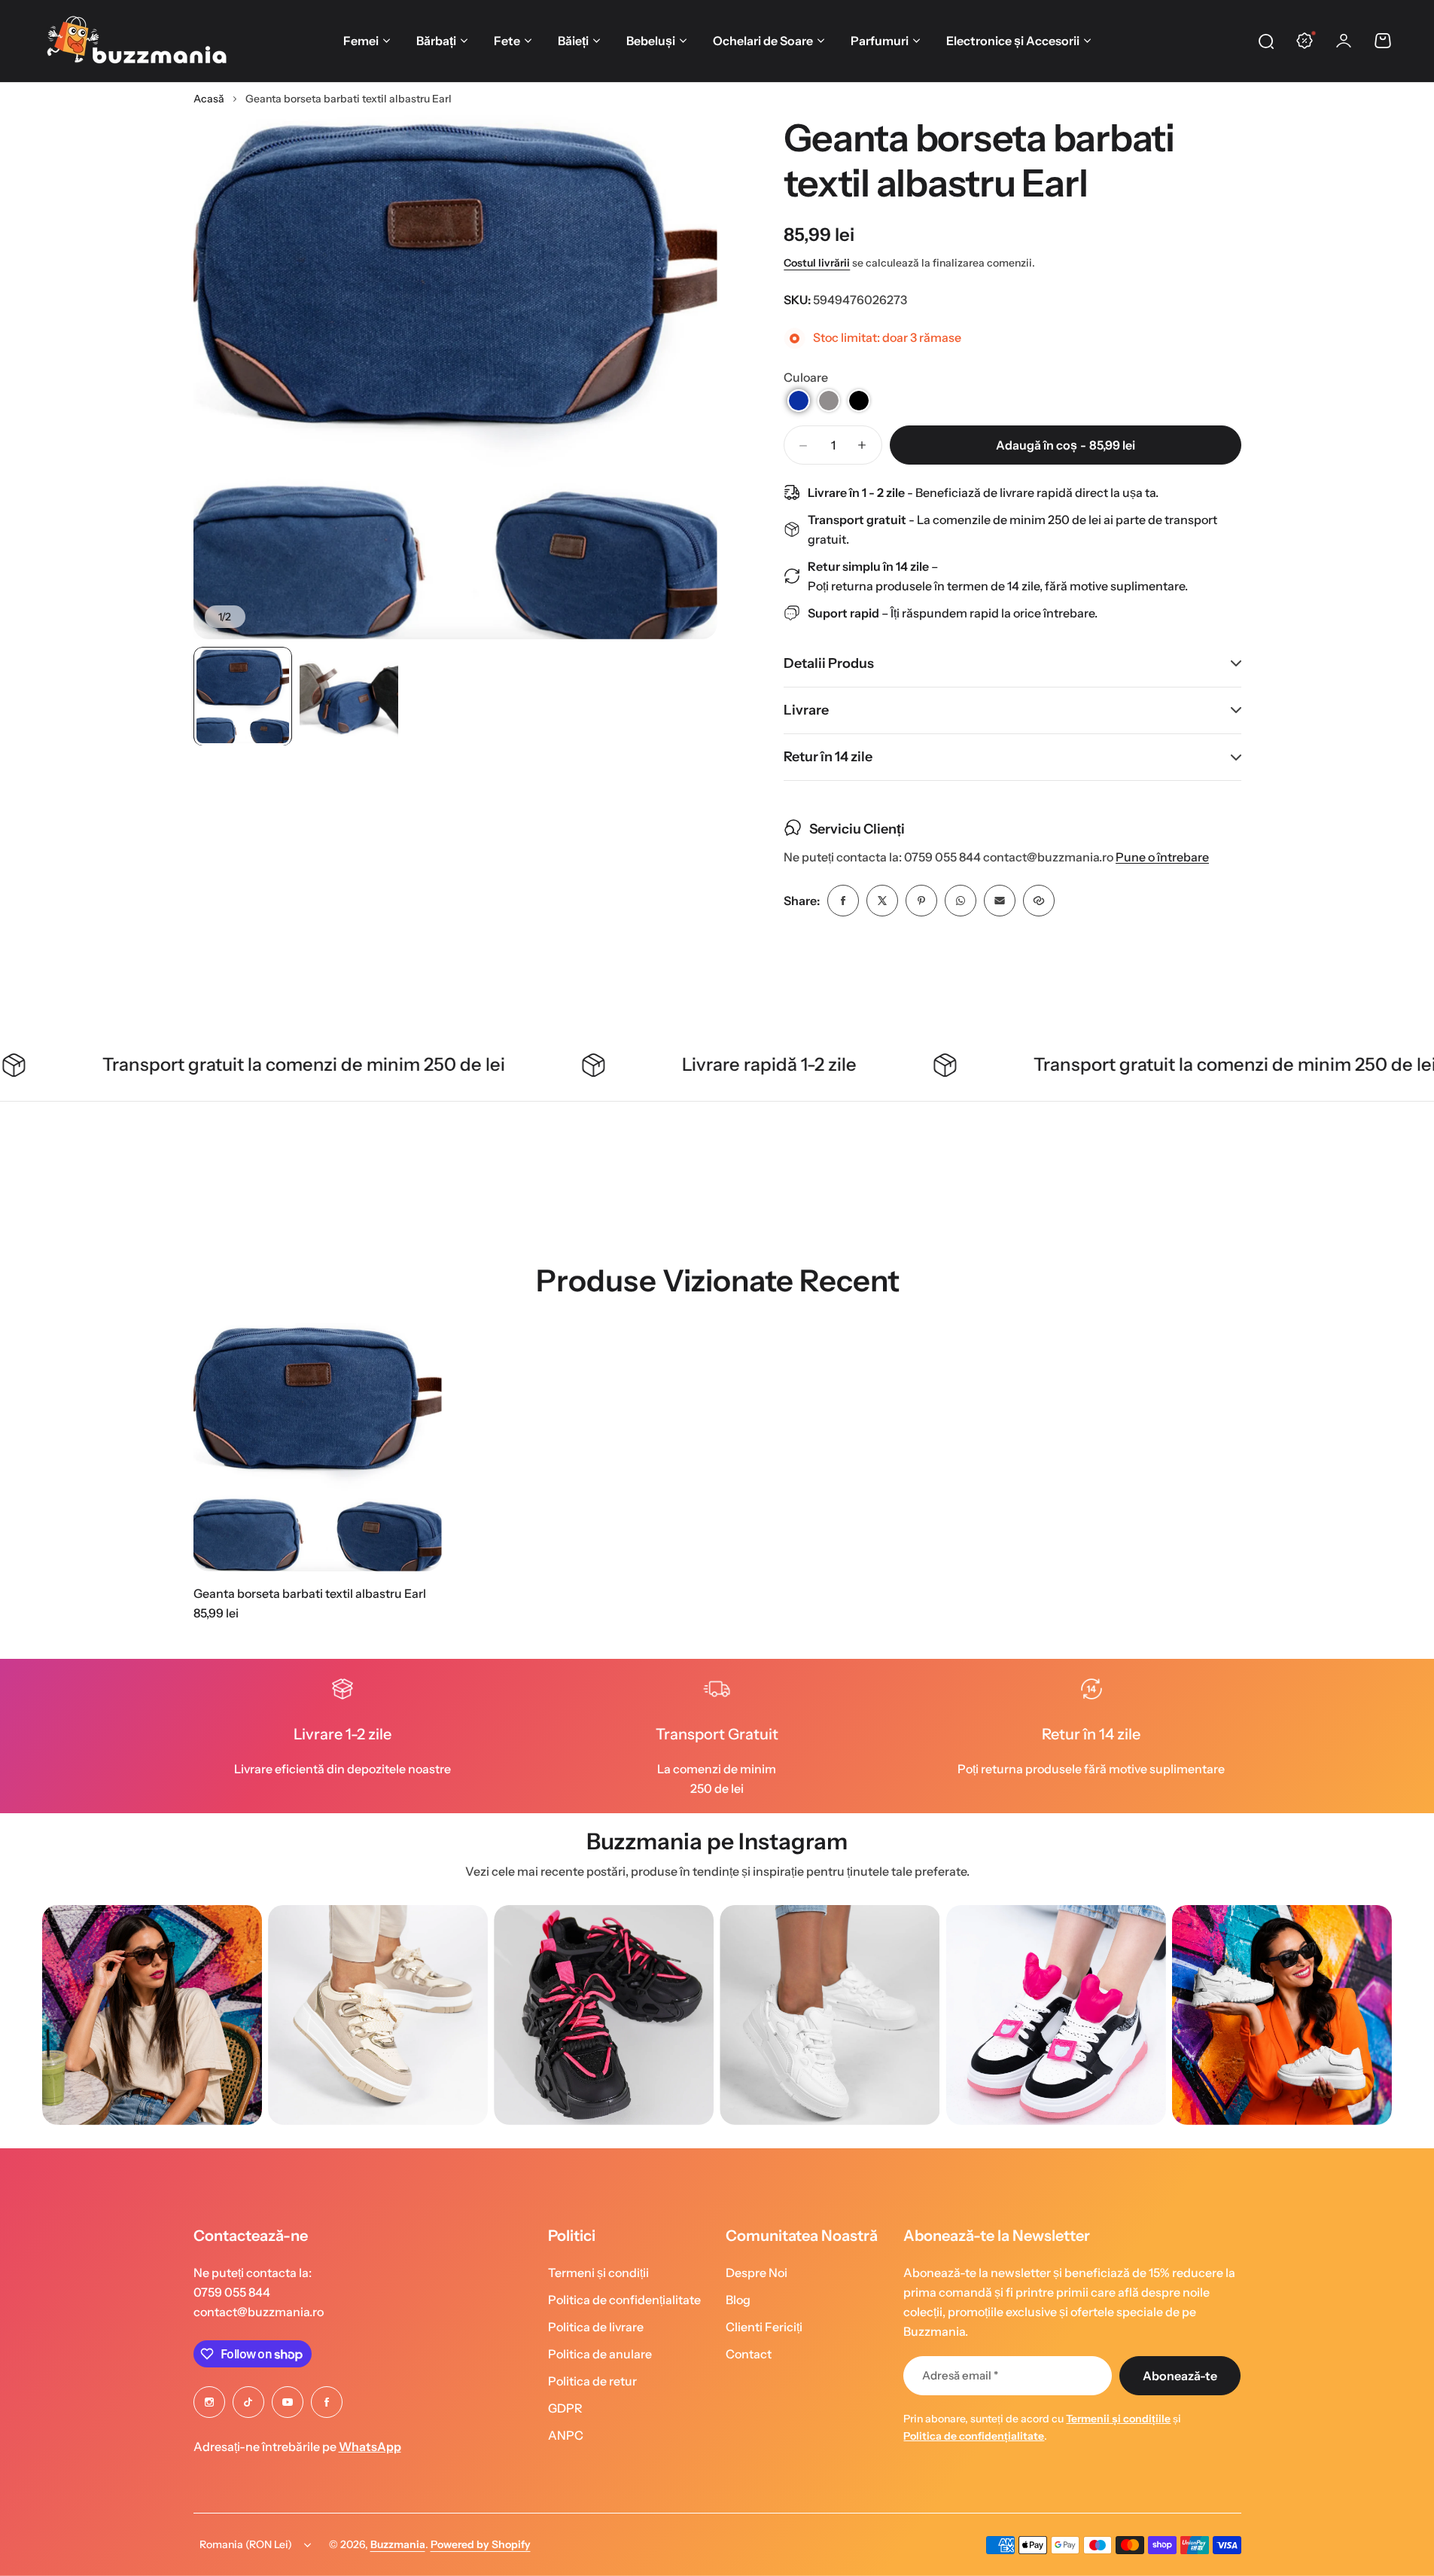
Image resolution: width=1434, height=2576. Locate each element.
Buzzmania (398, 2544)
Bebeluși (651, 41)
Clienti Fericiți (764, 2327)
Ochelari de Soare (763, 41)
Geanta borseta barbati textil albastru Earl (310, 1593)
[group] (152, 2015)
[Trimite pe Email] (1000, 901)
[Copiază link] (1039, 901)
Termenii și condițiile (1118, 2419)
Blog (738, 2300)
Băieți (573, 41)
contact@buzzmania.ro (259, 2312)
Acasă (209, 99)
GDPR (565, 2408)
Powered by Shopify (481, 2544)
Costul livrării (817, 263)
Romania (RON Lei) (246, 2544)
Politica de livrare (596, 2327)
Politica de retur (592, 2381)
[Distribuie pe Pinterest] (921, 901)
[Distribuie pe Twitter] (882, 901)
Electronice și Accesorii (1013, 41)
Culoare (806, 377)
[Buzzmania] (136, 41)
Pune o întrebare (1162, 857)
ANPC (566, 2435)
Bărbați (436, 41)
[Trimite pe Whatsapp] (961, 901)
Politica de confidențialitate (624, 2300)
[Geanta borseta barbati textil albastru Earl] (318, 1447)
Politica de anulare (600, 2354)
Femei (361, 41)
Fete (507, 41)
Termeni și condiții (598, 2273)
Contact (749, 2354)
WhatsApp (370, 2446)
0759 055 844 (232, 2292)
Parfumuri (880, 41)
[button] (799, 401)
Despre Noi (757, 2273)
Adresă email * (960, 2375)
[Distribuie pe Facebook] (843, 901)
